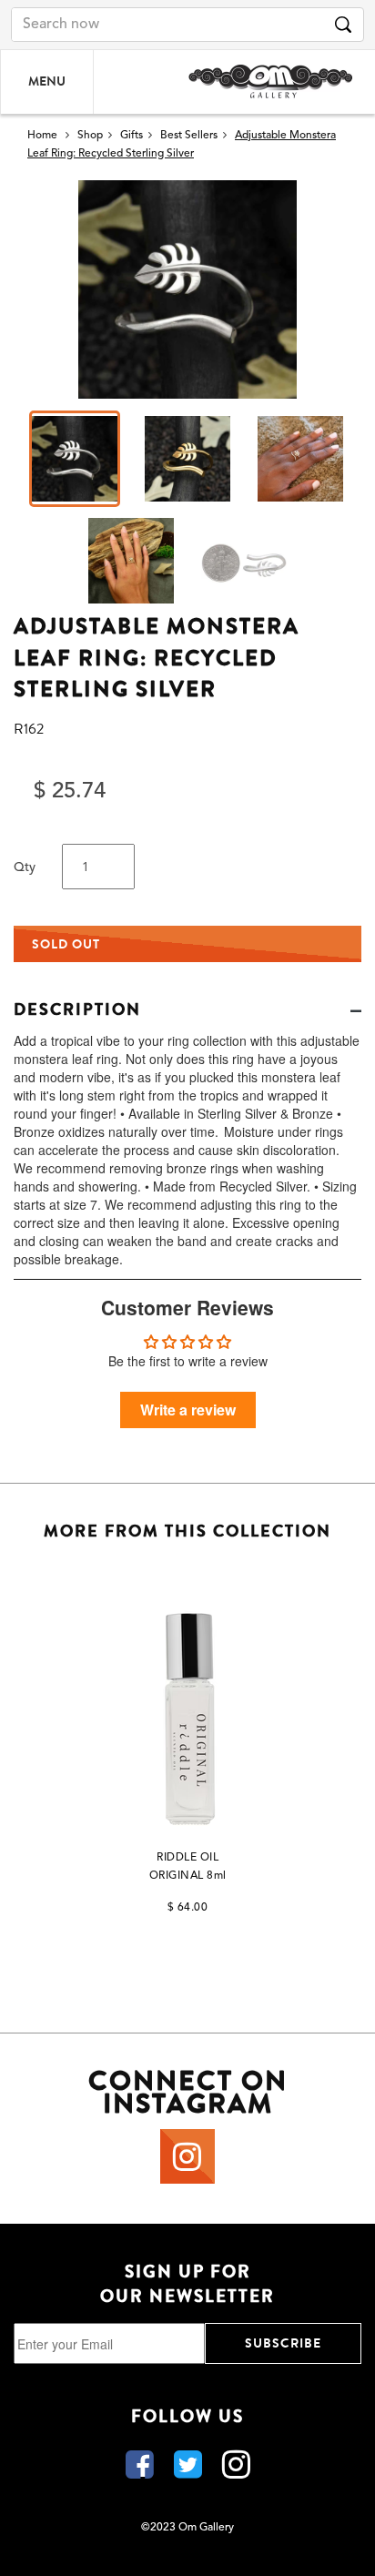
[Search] (343, 25)
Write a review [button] (188, 1410)
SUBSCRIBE (283, 2343)
